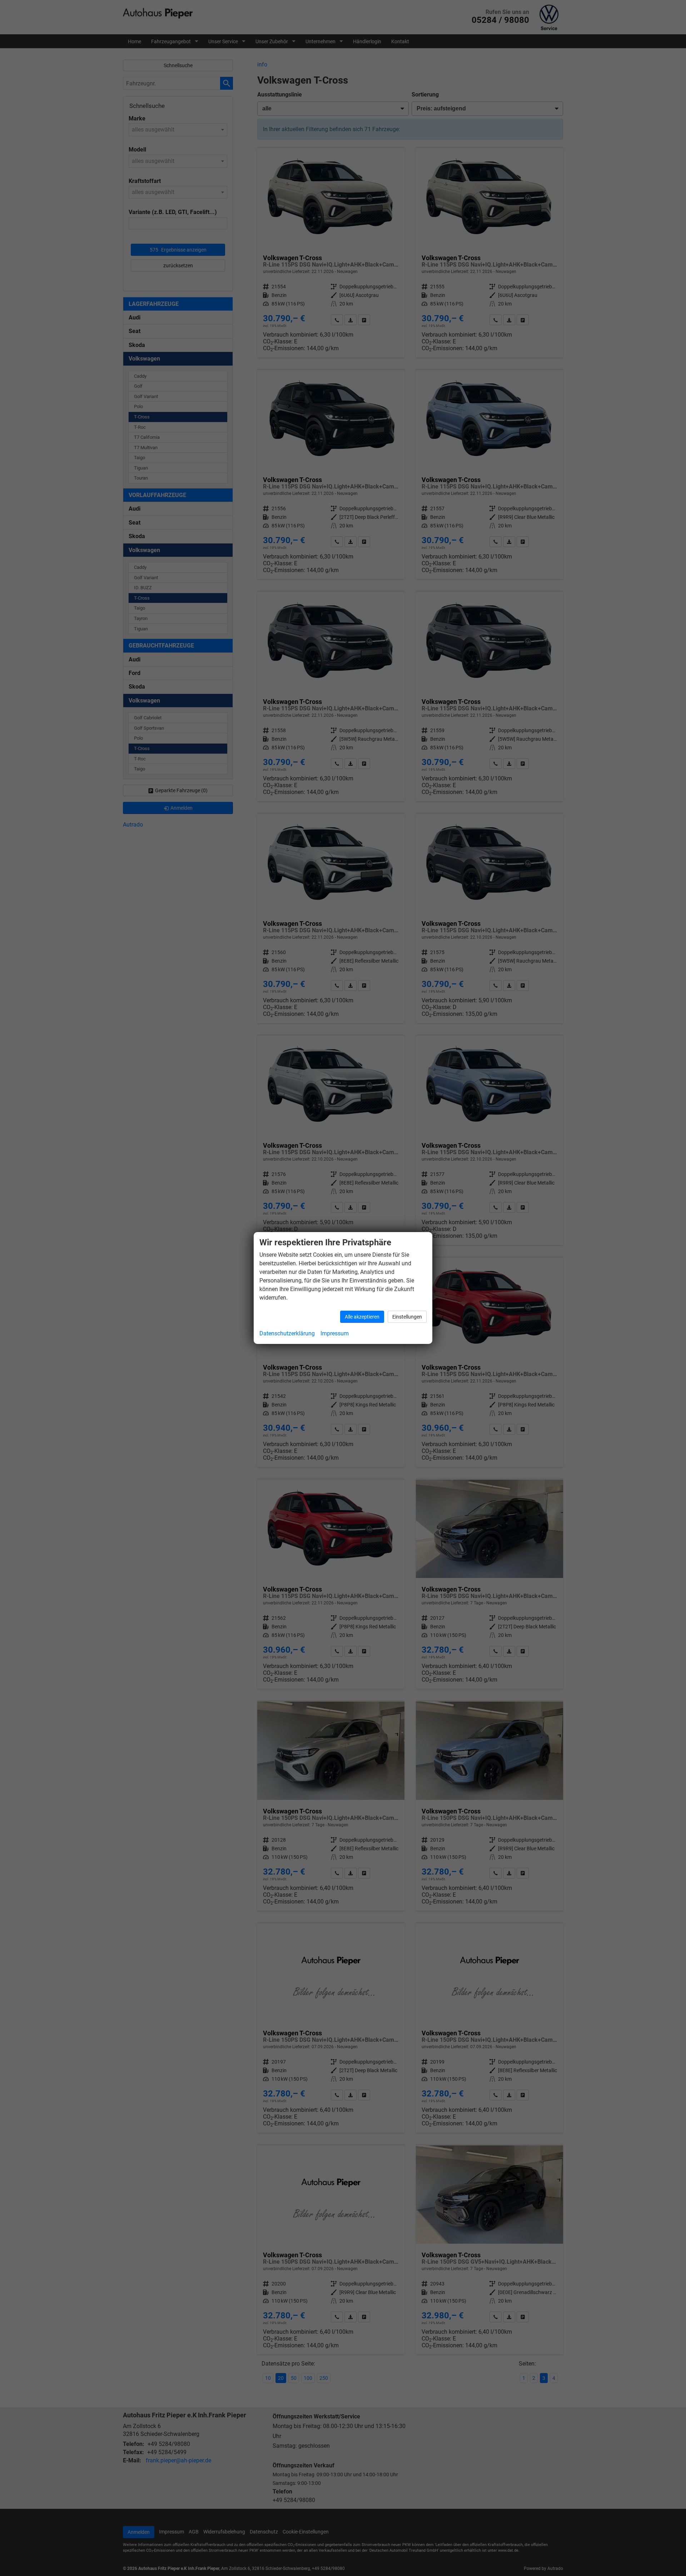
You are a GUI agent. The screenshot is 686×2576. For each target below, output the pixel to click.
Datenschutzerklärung (287, 1333)
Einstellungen (407, 1317)
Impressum (335, 1333)
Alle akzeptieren (362, 1317)
